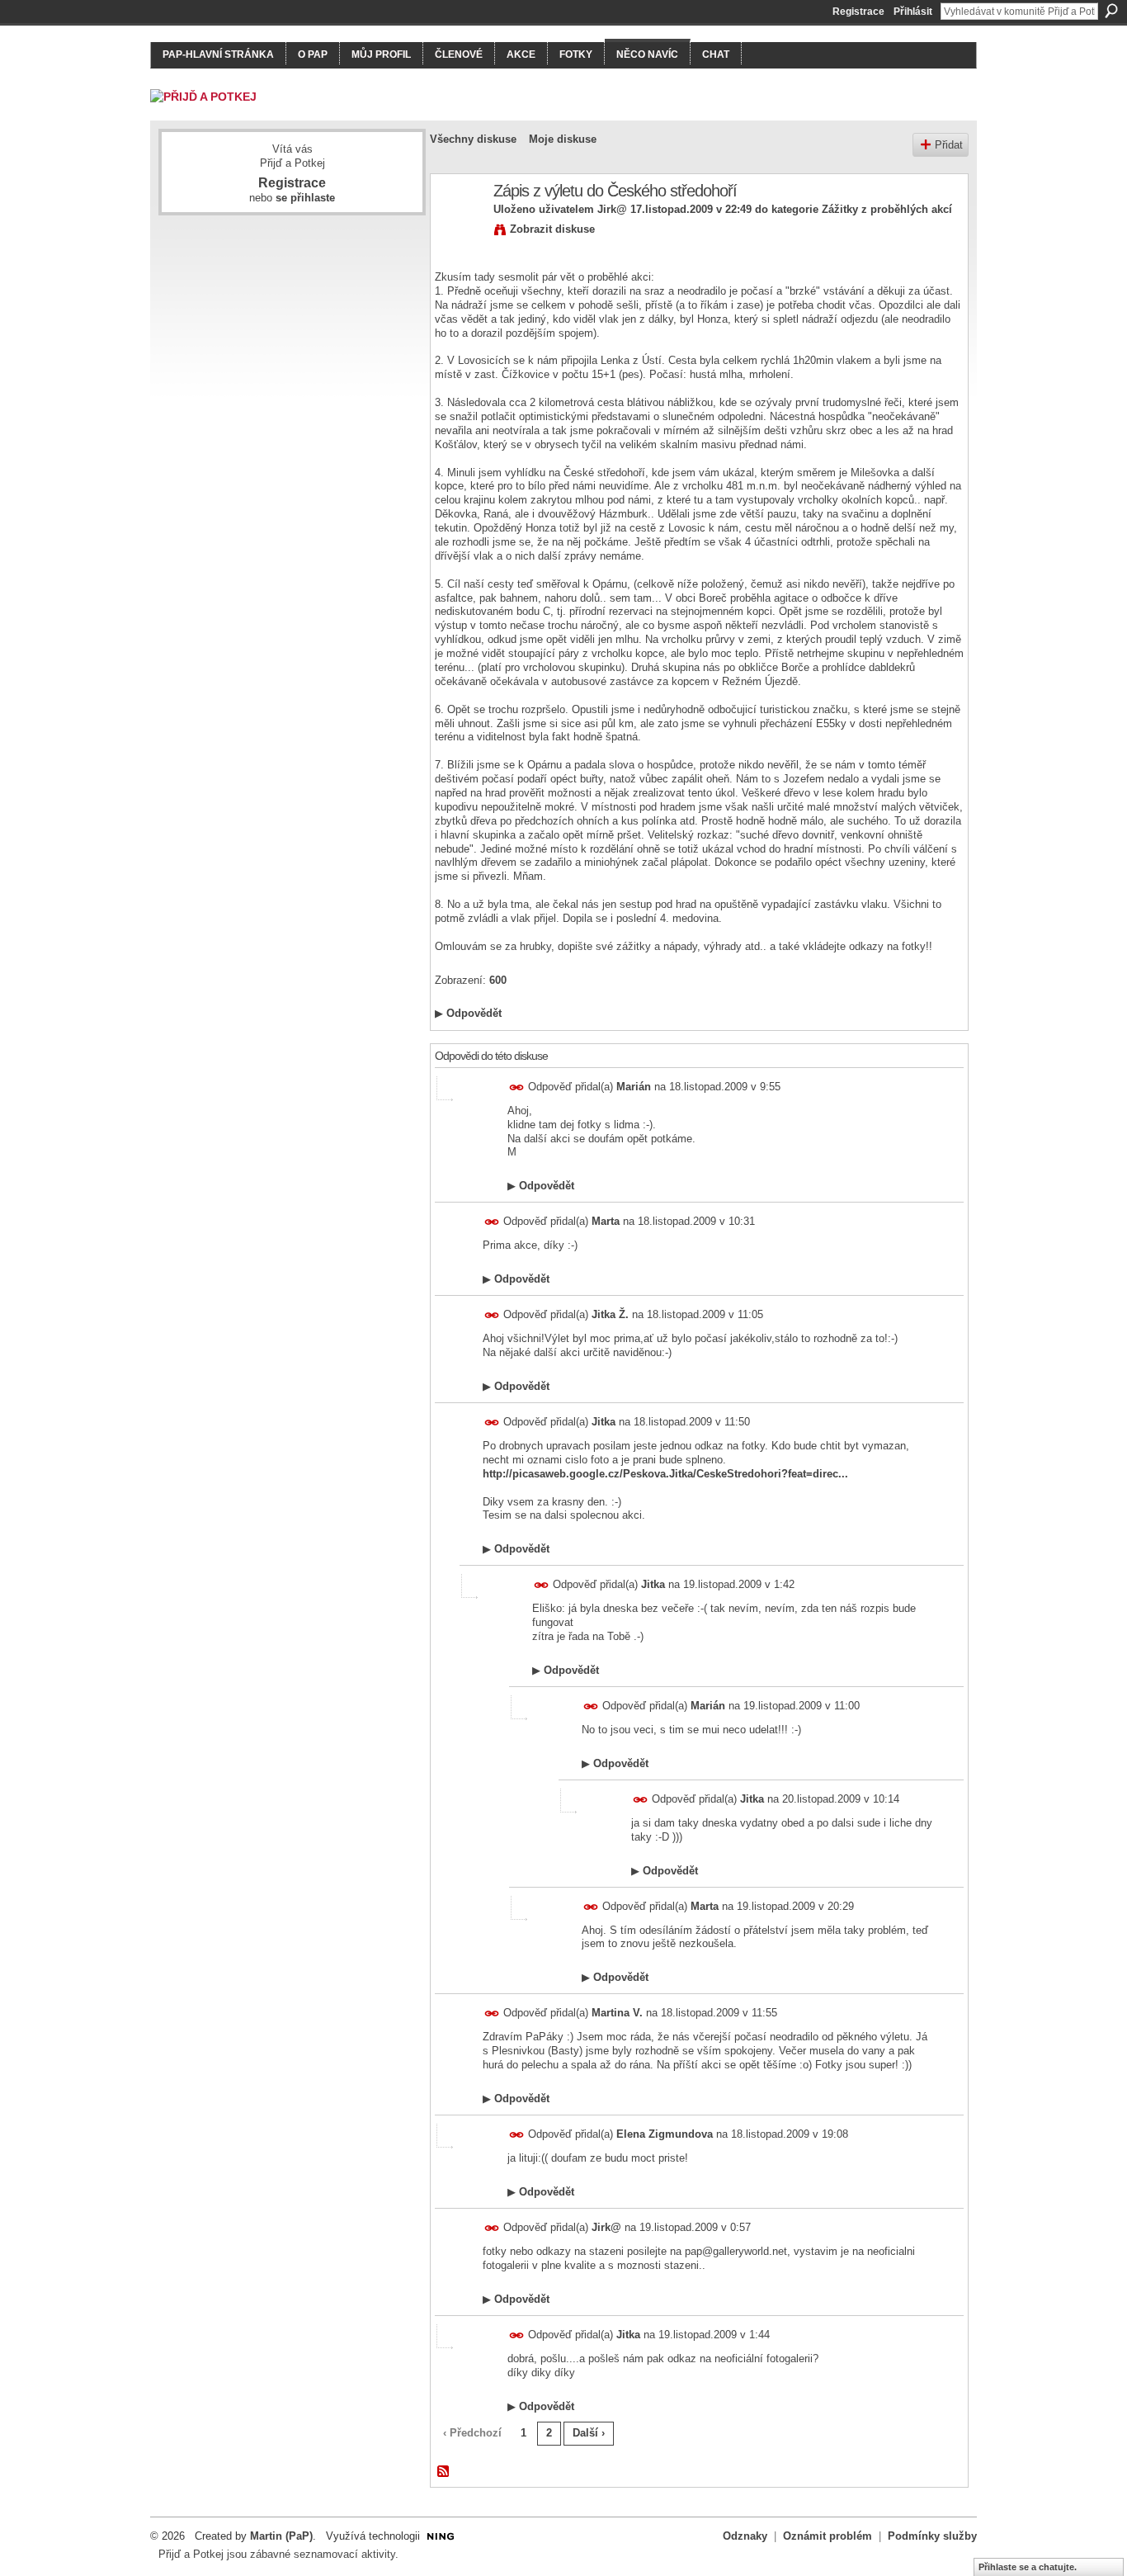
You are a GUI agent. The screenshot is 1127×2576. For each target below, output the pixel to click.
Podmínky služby (932, 2536)
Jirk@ (612, 209)
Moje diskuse (563, 139)
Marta (606, 1221)
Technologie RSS (444, 2472)
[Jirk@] (457, 227)
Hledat (1111, 11)
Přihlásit (913, 12)
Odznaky (745, 2536)
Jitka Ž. (610, 1314)
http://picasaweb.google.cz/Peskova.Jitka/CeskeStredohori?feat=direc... (665, 1474)
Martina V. (617, 2013)
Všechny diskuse (473, 139)
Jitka (604, 1422)
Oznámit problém (828, 2536)
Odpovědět (468, 1013)
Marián (634, 1087)
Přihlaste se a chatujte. (1028, 2567)
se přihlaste (305, 198)
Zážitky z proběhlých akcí (887, 209)
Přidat (949, 145)
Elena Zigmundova (665, 2134)
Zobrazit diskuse (552, 229)
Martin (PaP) (281, 2536)
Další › (589, 2433)
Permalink (517, 1087)
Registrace (858, 12)
